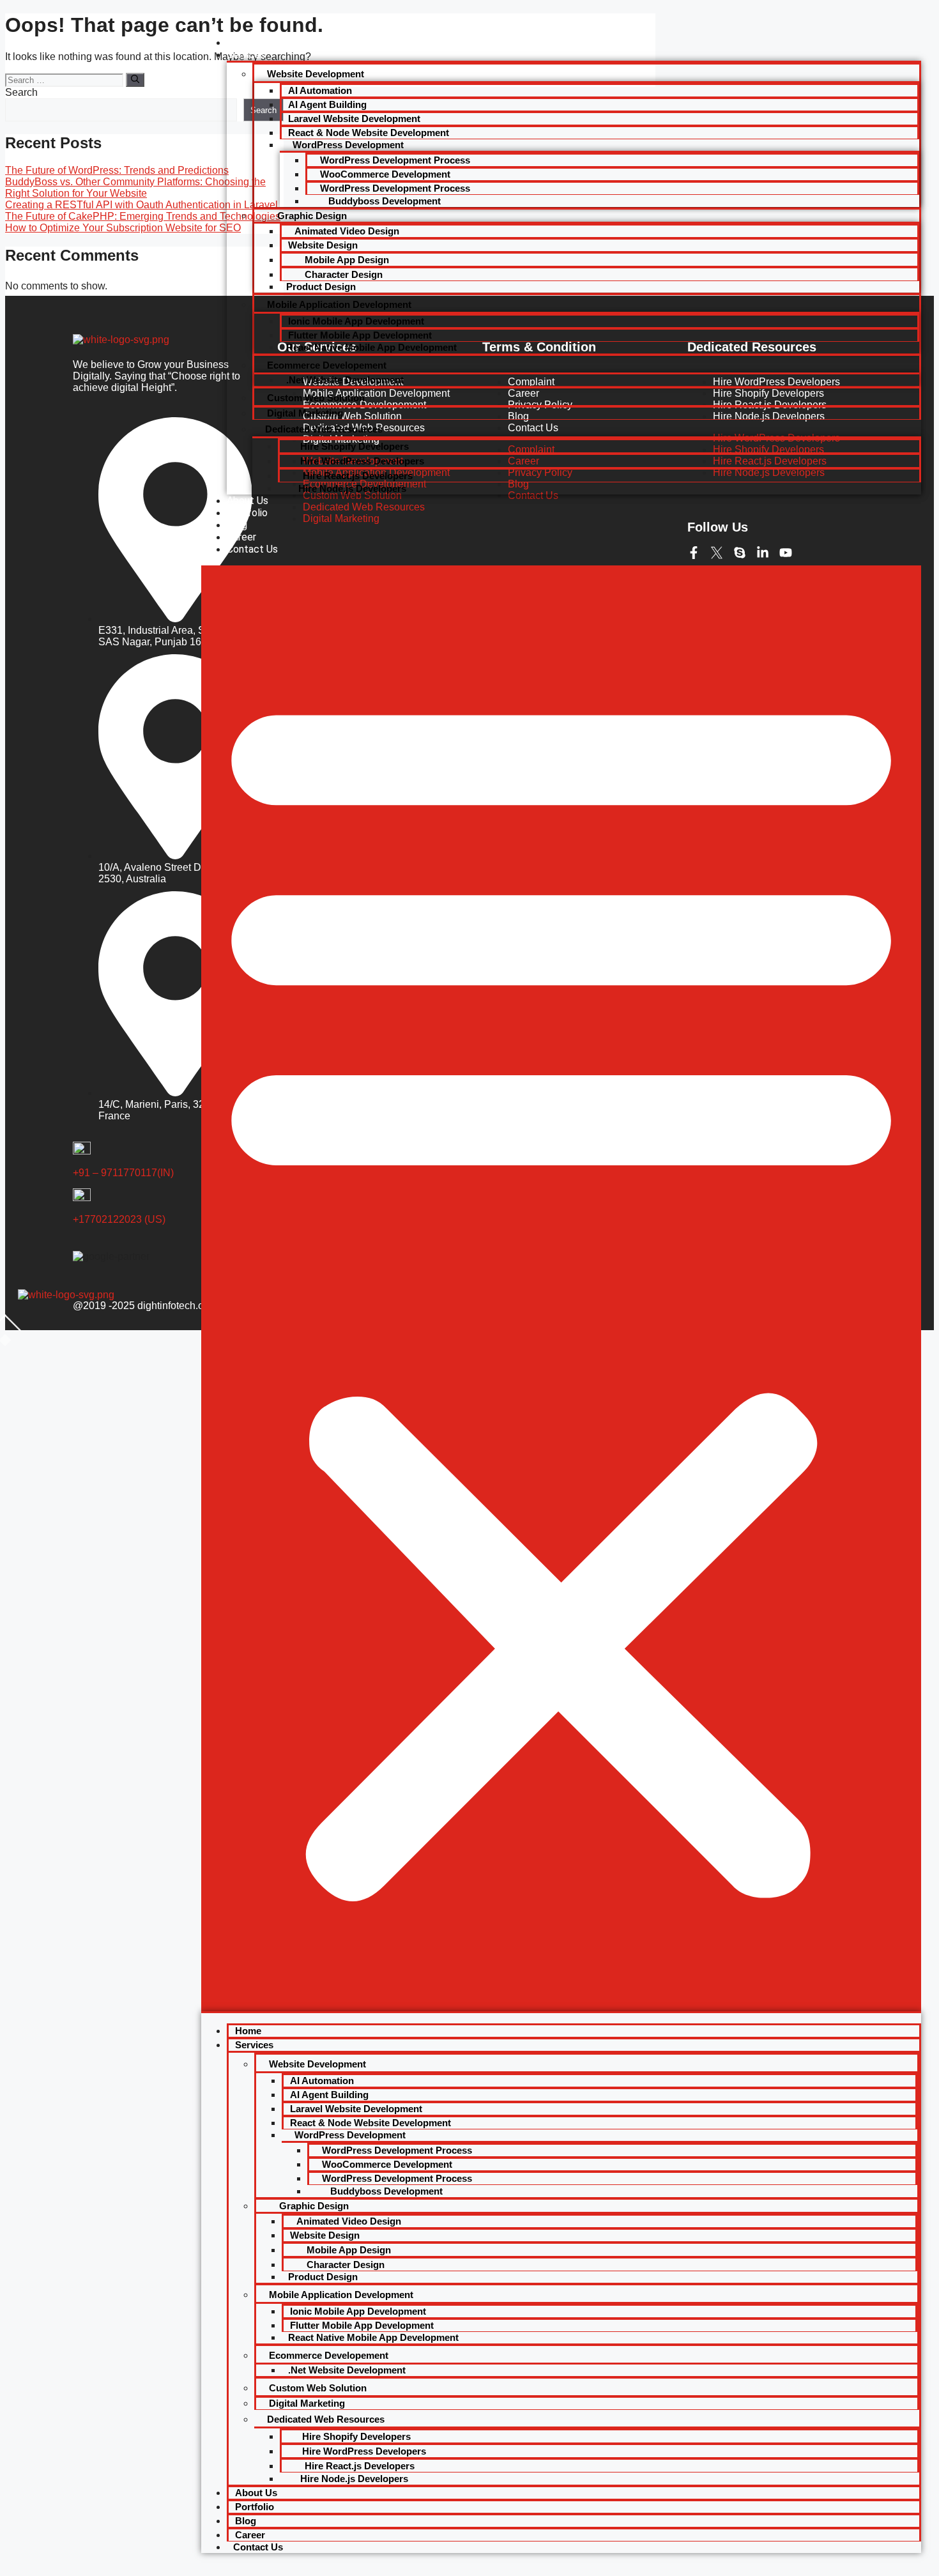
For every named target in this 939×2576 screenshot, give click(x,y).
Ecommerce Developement (327, 365)
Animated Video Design (347, 231)
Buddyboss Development (383, 201)
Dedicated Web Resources (324, 429)
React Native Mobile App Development (371, 347)
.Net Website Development (345, 380)
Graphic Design (311, 216)
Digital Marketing (305, 413)
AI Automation (320, 90)
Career (241, 537)
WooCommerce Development (385, 174)
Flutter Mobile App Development (360, 335)
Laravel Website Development (354, 119)
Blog (237, 525)
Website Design (323, 245)
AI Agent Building (327, 104)
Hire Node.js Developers (352, 488)
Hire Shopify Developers (355, 446)
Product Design (321, 287)
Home (240, 42)
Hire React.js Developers (356, 476)
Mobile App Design (346, 260)
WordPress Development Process (395, 160)
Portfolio (247, 513)
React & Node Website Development (369, 133)
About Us (248, 501)
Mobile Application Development (339, 304)
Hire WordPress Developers (362, 461)
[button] (561, 1288)
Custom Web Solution (316, 398)
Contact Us (252, 549)
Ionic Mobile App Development (356, 321)
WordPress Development (348, 145)
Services (246, 55)
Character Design (342, 274)
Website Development (316, 74)
